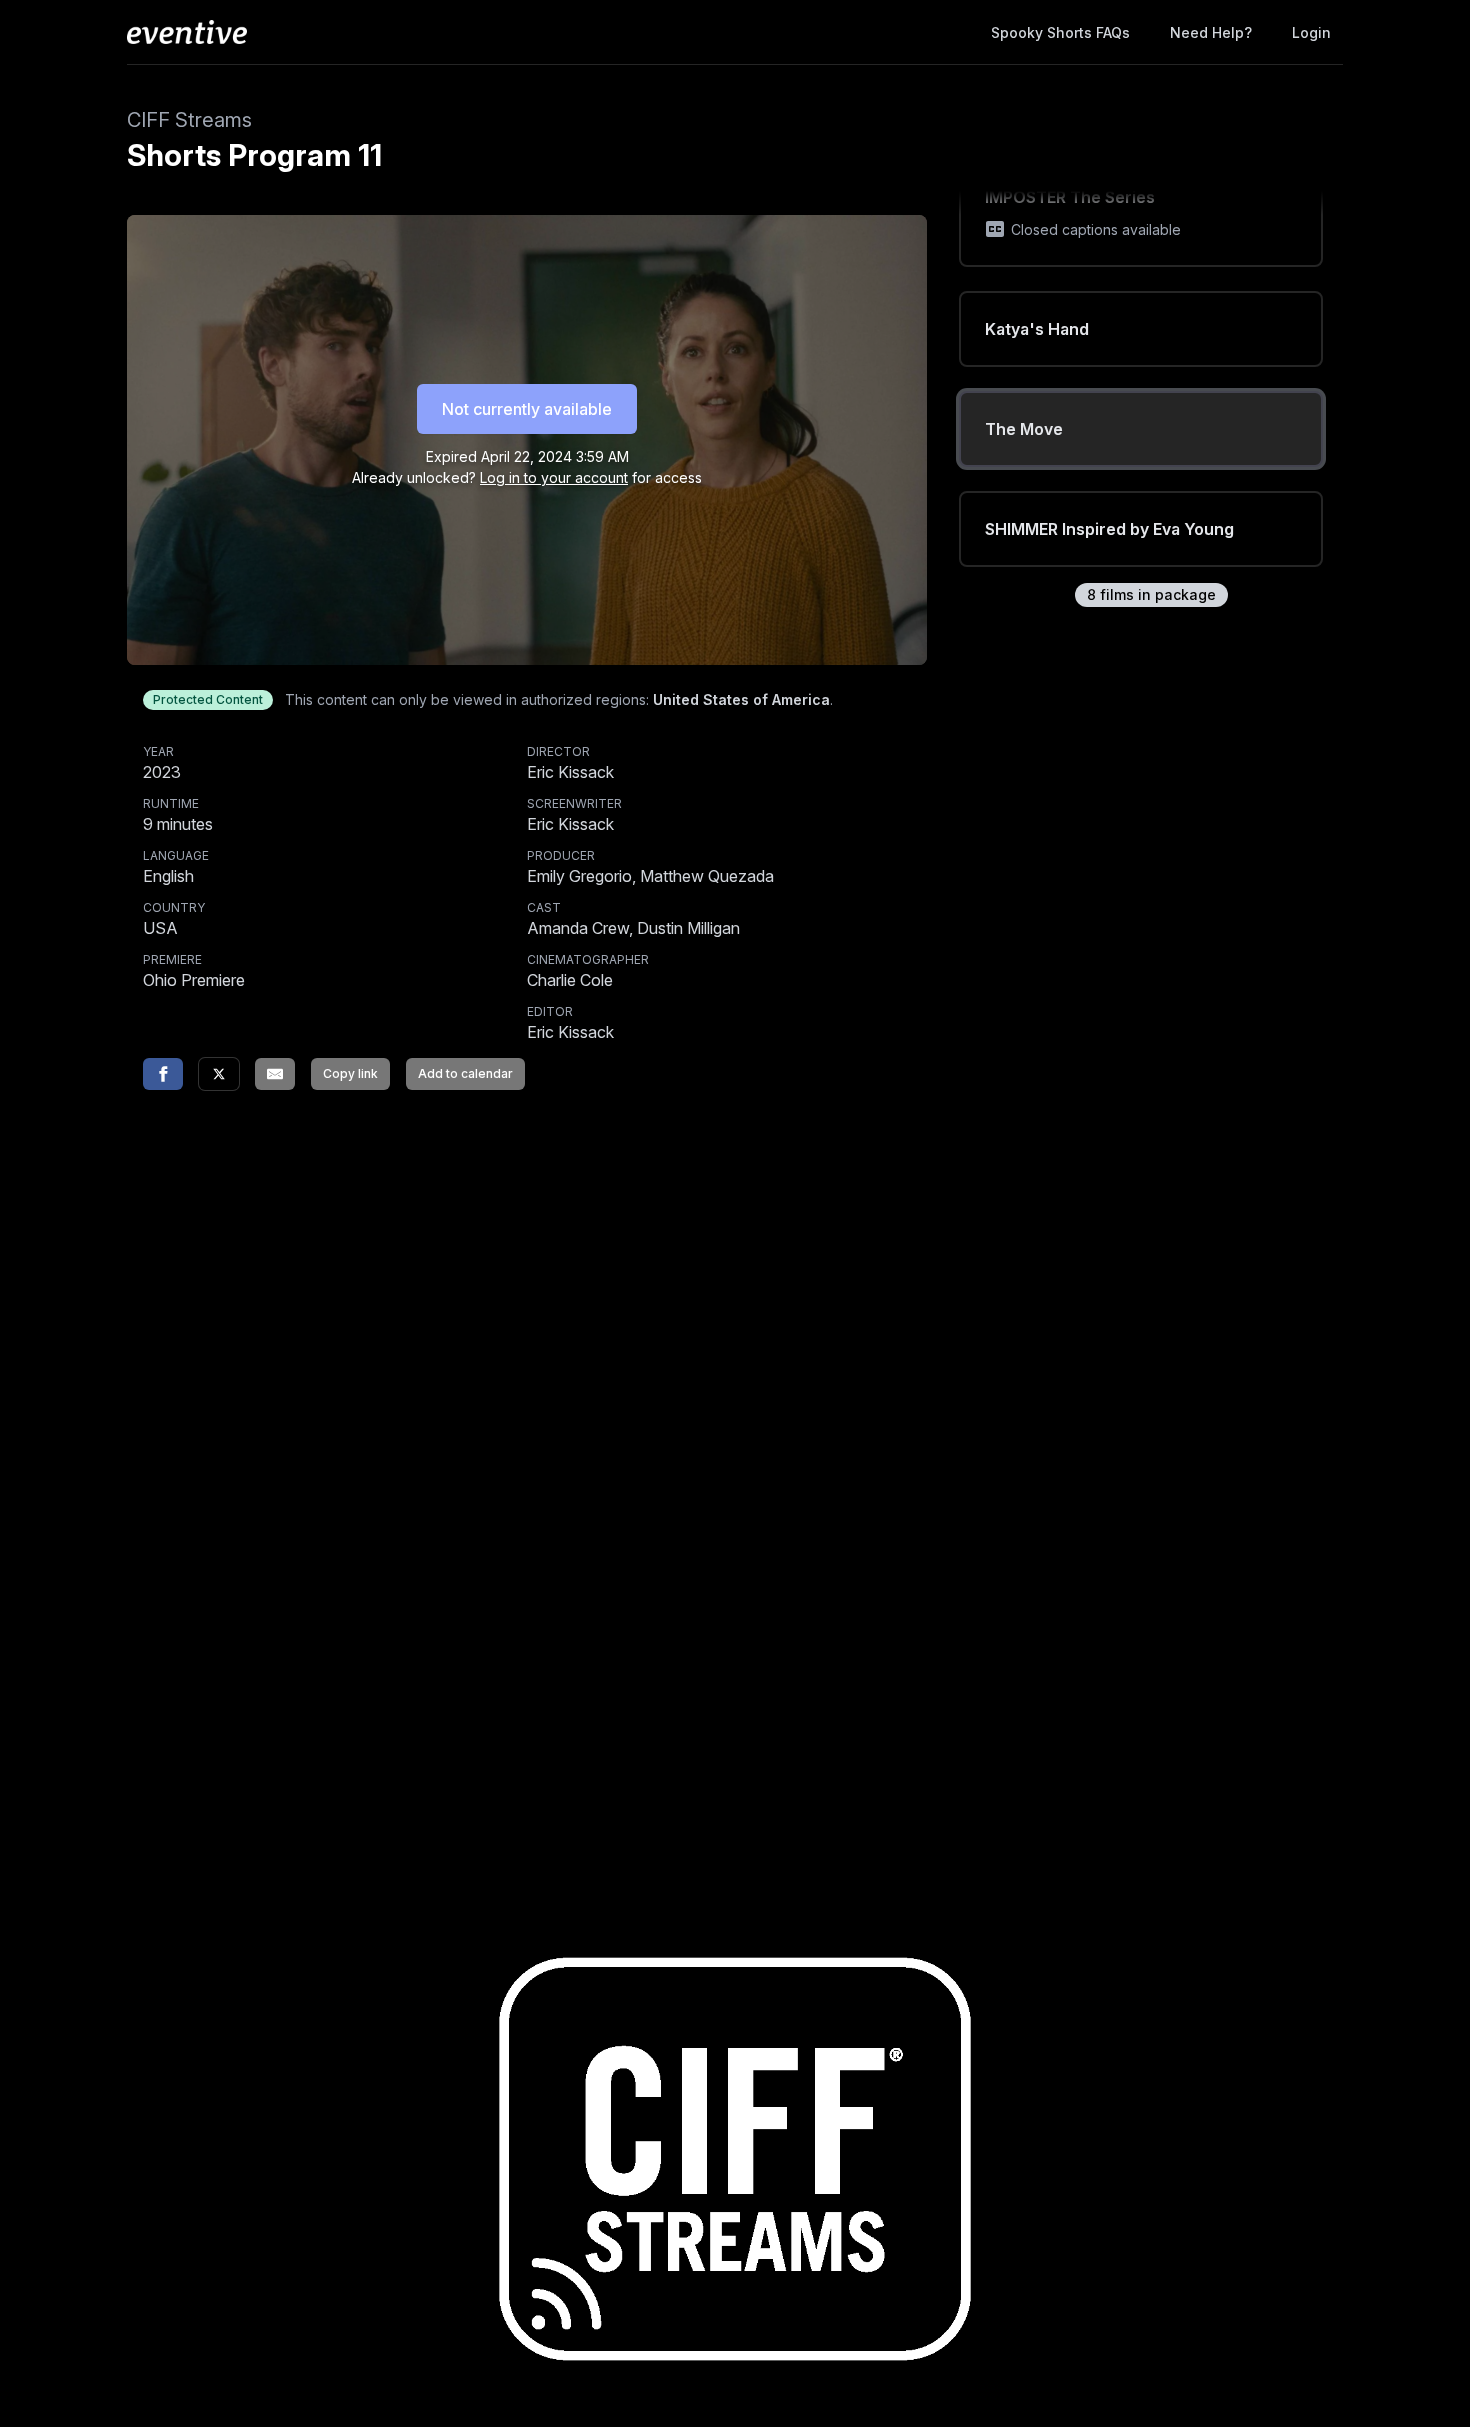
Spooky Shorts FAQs (1060, 32)
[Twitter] (219, 1074)
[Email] (275, 1074)
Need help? (1211, 32)
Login (1311, 32)
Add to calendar (465, 1073)
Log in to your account (554, 477)
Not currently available (527, 409)
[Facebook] (163, 1074)
